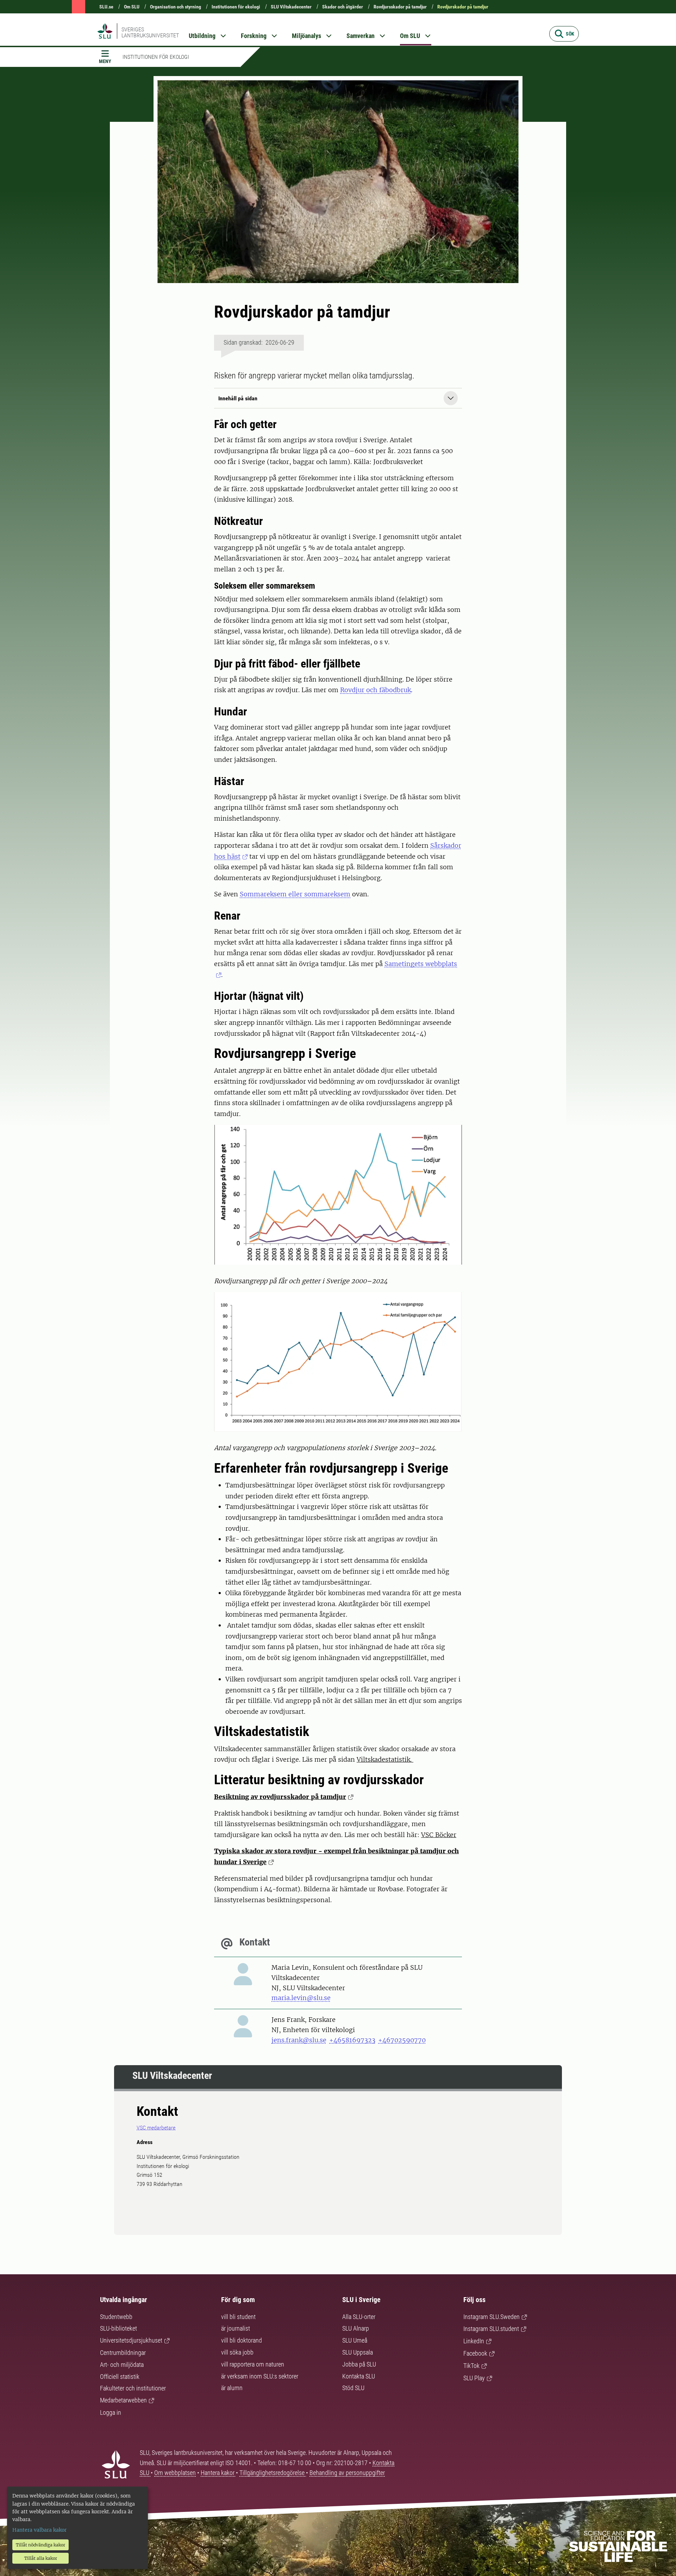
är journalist (236, 2328)
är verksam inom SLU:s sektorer (260, 2376)
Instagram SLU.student (491, 2329)
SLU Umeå (355, 2340)
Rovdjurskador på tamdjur (463, 7)
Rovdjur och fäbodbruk (375, 690)
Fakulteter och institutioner (133, 2388)
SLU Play (474, 2378)
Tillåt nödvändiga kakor (40, 2545)
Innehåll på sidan (238, 398)
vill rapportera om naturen (253, 2364)
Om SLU (132, 7)
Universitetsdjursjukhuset (131, 2340)
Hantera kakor (218, 2473)
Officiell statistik (120, 2377)
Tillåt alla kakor (41, 2558)
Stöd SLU (353, 2388)
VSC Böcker (439, 1835)
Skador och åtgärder (343, 7)
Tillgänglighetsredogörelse (273, 2473)
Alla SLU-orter (359, 2317)
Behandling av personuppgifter (347, 2473)
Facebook (475, 2353)
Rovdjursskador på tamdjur (400, 7)
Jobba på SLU (359, 2364)
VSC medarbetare (156, 2128)
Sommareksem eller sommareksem (295, 894)
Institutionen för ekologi (236, 7)
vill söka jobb (237, 2352)
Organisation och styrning (176, 7)
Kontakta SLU (359, 2376)
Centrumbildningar (123, 2353)
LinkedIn (474, 2341)
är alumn (232, 2388)
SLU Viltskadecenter (291, 7)
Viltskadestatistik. (385, 1759)
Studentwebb (116, 2317)
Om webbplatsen (175, 2473)
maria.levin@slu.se (301, 1998)
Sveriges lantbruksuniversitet (150, 32)
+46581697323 (352, 2040)
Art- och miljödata (122, 2365)
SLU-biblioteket (118, 2328)
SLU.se (106, 7)
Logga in (111, 2412)
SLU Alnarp (356, 2328)
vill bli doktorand (242, 2340)
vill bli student (238, 2317)
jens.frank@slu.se (299, 2040)
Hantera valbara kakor (39, 2530)
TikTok (471, 2366)
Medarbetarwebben (123, 2400)
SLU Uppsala (358, 2352)
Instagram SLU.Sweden (492, 2317)
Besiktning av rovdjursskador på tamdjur (280, 1797)
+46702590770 (402, 2040)
